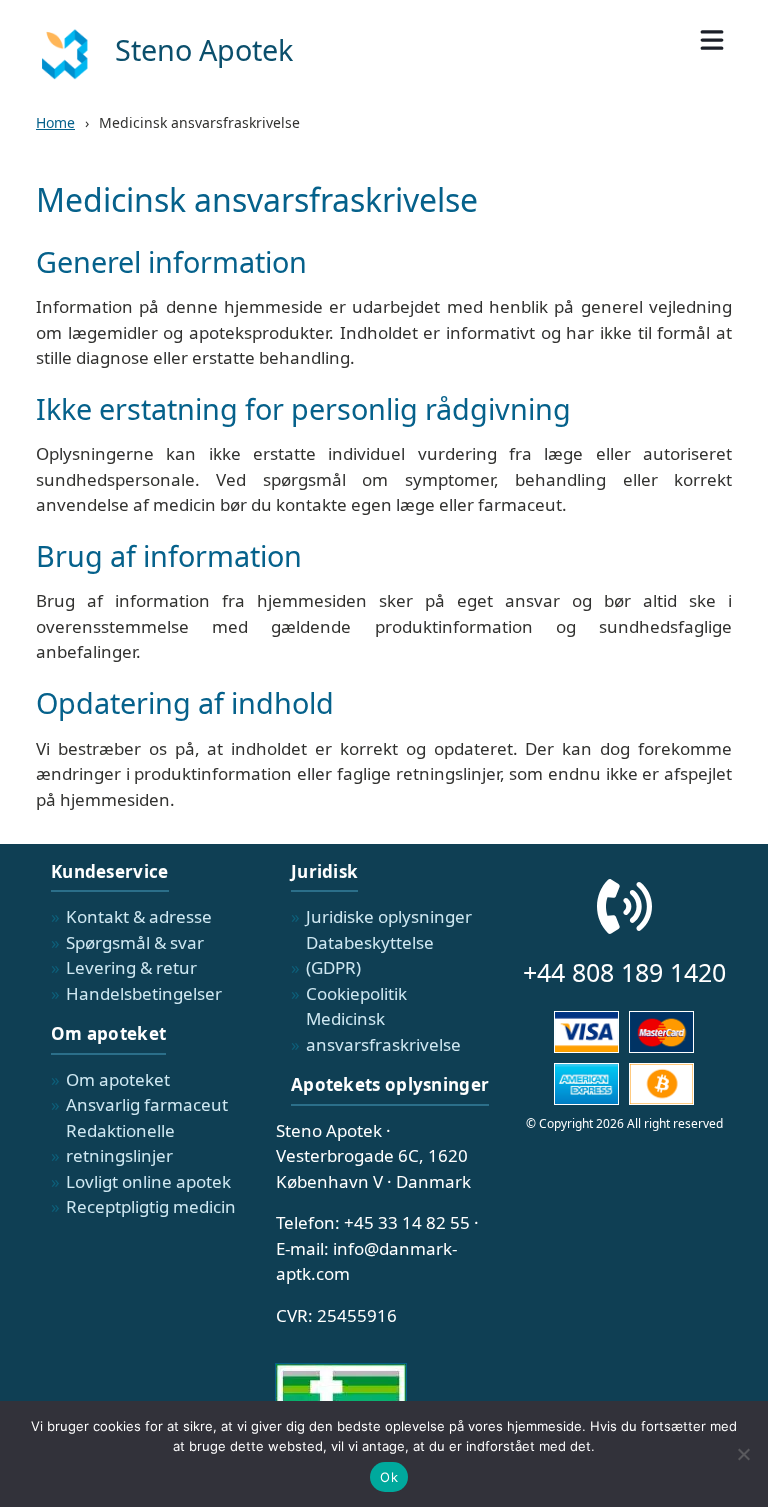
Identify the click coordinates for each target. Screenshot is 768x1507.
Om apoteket (118, 1079)
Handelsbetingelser (144, 993)
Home (55, 122)
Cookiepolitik (356, 993)
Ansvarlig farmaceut (147, 1104)
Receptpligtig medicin (151, 1206)
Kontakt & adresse (139, 916)
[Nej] (743, 1454)
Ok (389, 1477)
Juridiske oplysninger (389, 916)
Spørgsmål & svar (135, 942)
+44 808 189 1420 (624, 972)
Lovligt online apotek (148, 1181)
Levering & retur (131, 967)
